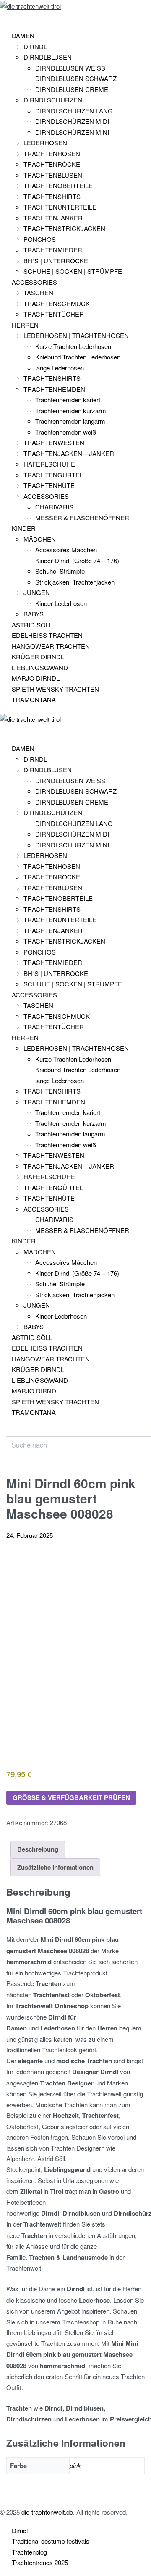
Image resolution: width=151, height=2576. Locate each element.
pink (75, 2465)
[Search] (13, 1432)
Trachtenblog (29, 2552)
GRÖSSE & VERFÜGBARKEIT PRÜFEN (71, 1797)
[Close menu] (4, 731)
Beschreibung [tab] (38, 1849)
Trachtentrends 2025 (40, 2562)
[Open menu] (6, 18)
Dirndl (20, 2530)
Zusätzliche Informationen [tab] (55, 1867)
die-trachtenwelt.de (47, 2512)
